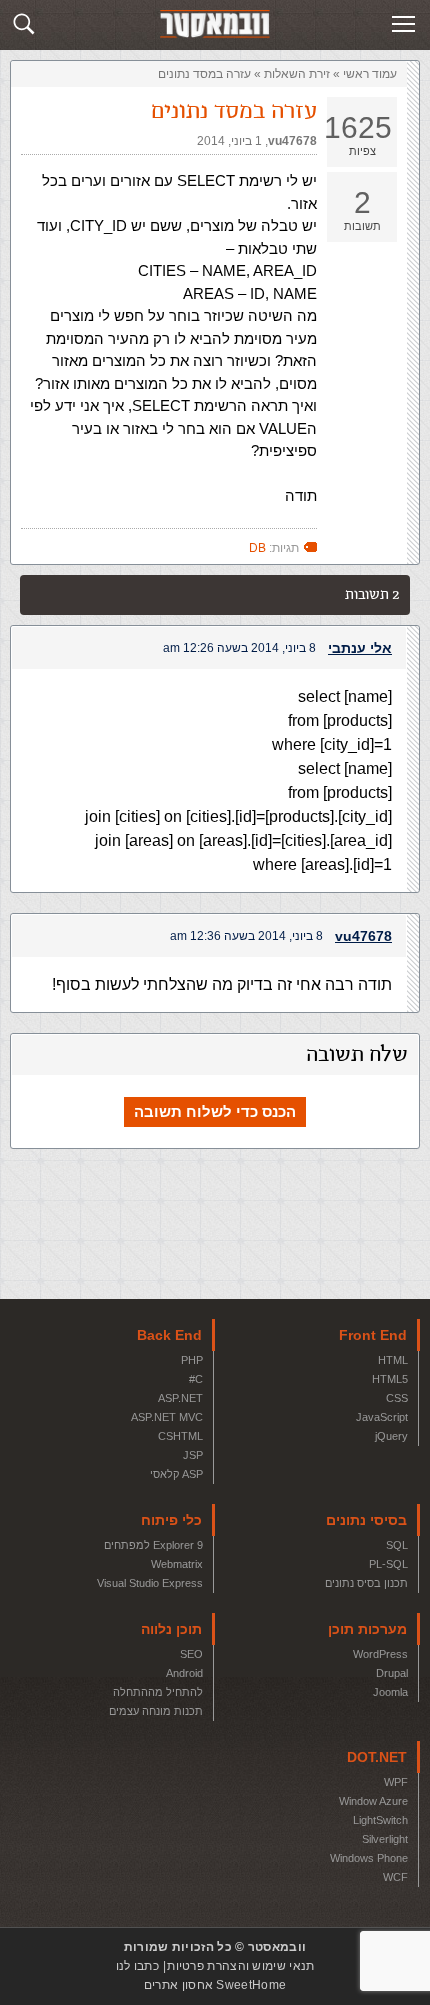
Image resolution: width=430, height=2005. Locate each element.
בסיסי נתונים (366, 1520)
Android (184, 1673)
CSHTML (180, 1436)
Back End (169, 1335)
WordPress (380, 1654)
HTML (393, 1360)
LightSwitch (380, 1820)
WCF (395, 1877)
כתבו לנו (137, 1966)
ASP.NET (180, 1398)
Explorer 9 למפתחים (153, 1545)
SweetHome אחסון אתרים (215, 1985)
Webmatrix (177, 1564)
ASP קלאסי (176, 1474)
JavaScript (382, 1417)
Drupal (392, 1673)
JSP (193, 1455)
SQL (397, 1545)
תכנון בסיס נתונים (366, 1583)
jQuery (391, 1436)
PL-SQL (388, 1564)
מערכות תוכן (367, 1629)
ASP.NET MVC (167, 1417)
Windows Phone (369, 1858)
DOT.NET (377, 1757)
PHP (192, 1360)
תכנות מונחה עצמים (156, 1711)
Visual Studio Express (150, 1583)
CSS (397, 1398)
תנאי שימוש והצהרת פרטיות (240, 1966)
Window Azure (373, 1801)
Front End (373, 1335)
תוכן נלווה (171, 1629)
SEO (191, 1654)
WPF (396, 1782)
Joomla (390, 1692)
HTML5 (390, 1379)
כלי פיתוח (171, 1520)
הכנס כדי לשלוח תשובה (215, 1111)
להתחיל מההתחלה (158, 1692)
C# (196, 1379)
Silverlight (385, 1839)
